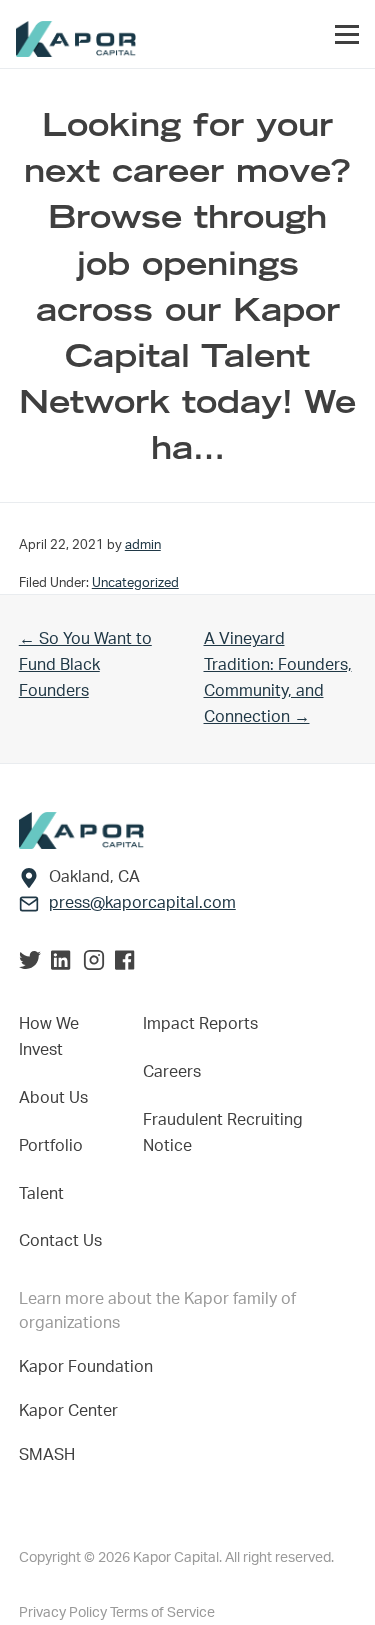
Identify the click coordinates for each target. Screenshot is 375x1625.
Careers (172, 1072)
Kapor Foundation (90, 1367)
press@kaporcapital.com (142, 903)
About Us (53, 1098)
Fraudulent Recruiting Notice (223, 1133)
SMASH (47, 1455)
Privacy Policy (64, 1613)
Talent (41, 1194)
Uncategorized (135, 583)
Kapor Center (72, 1411)
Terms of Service (162, 1613)
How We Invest (49, 1037)
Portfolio (51, 1146)
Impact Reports (200, 1024)
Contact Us (60, 1241)
